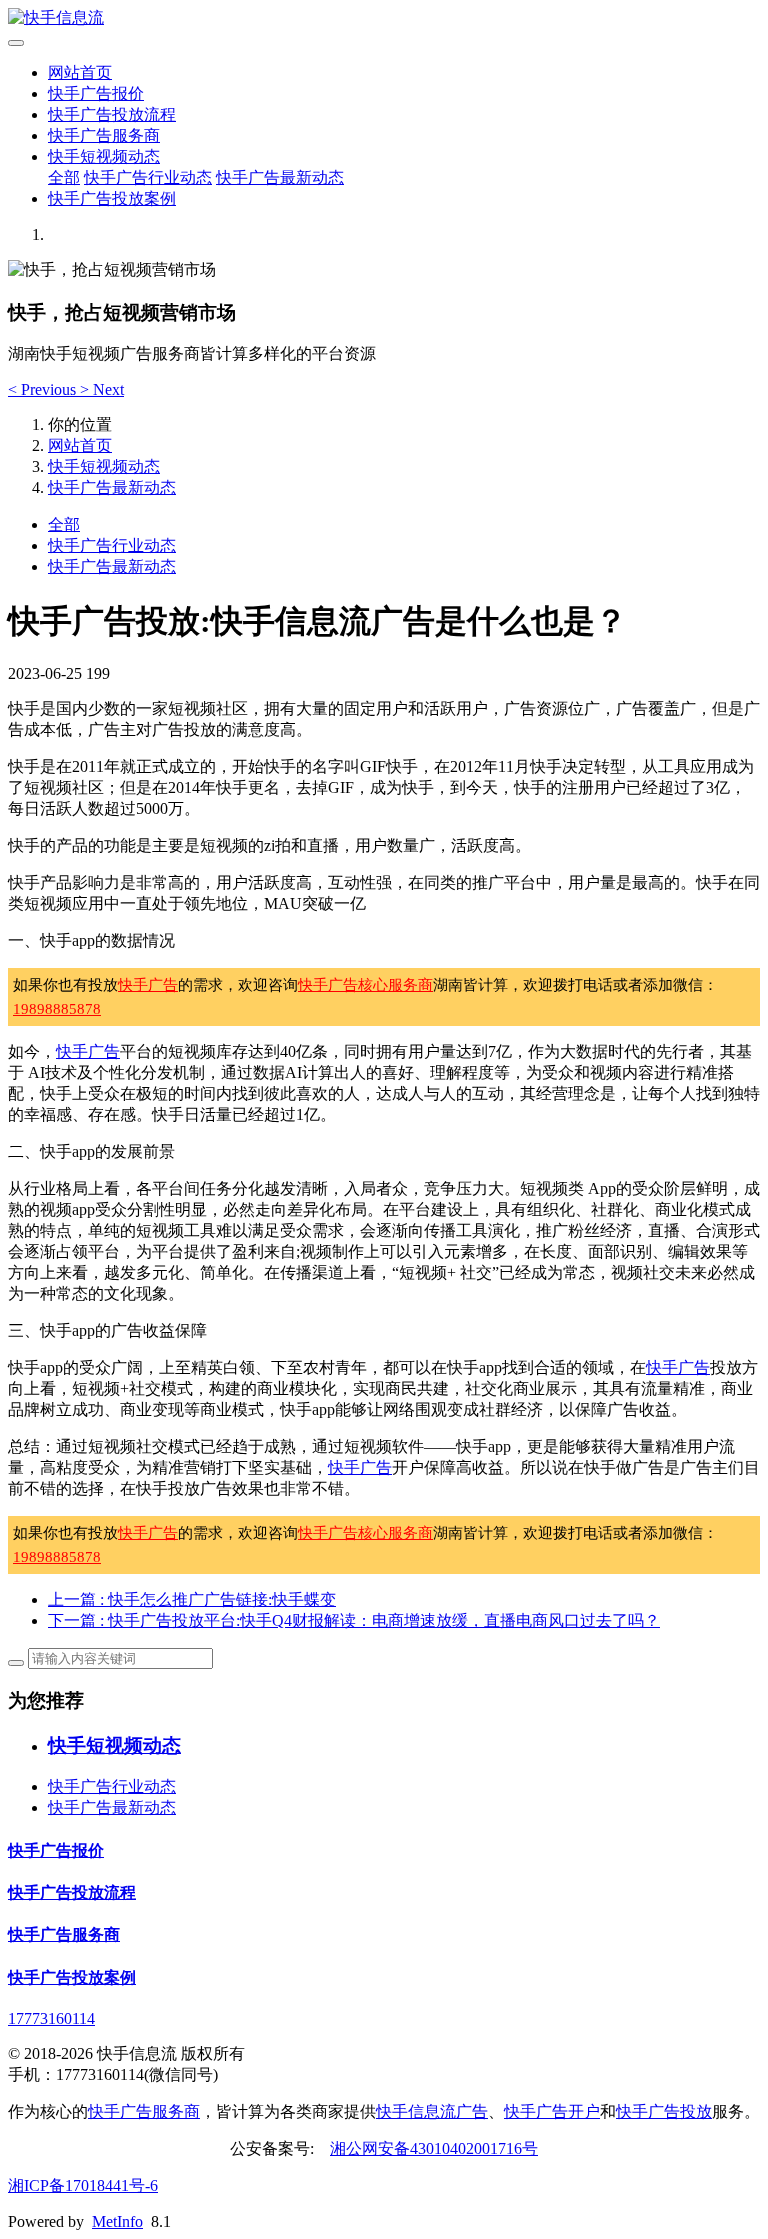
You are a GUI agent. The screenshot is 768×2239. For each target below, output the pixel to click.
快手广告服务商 (104, 135)
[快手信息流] (384, 18)
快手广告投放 (664, 2111)
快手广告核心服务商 (365, 985)
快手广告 (148, 985)
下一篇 (354, 1620)
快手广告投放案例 (112, 198)
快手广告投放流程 (112, 114)
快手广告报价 (96, 93)
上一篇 (192, 1599)
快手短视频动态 (104, 156)
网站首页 (80, 72)
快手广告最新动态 (280, 177)
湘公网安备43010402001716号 (434, 2148)
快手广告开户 (552, 2111)
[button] (44, 389)
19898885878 (57, 1009)
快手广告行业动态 (148, 177)
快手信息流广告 (432, 2111)
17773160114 (51, 2018)
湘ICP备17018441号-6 (83, 2185)
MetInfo (117, 2221)
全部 (64, 177)
